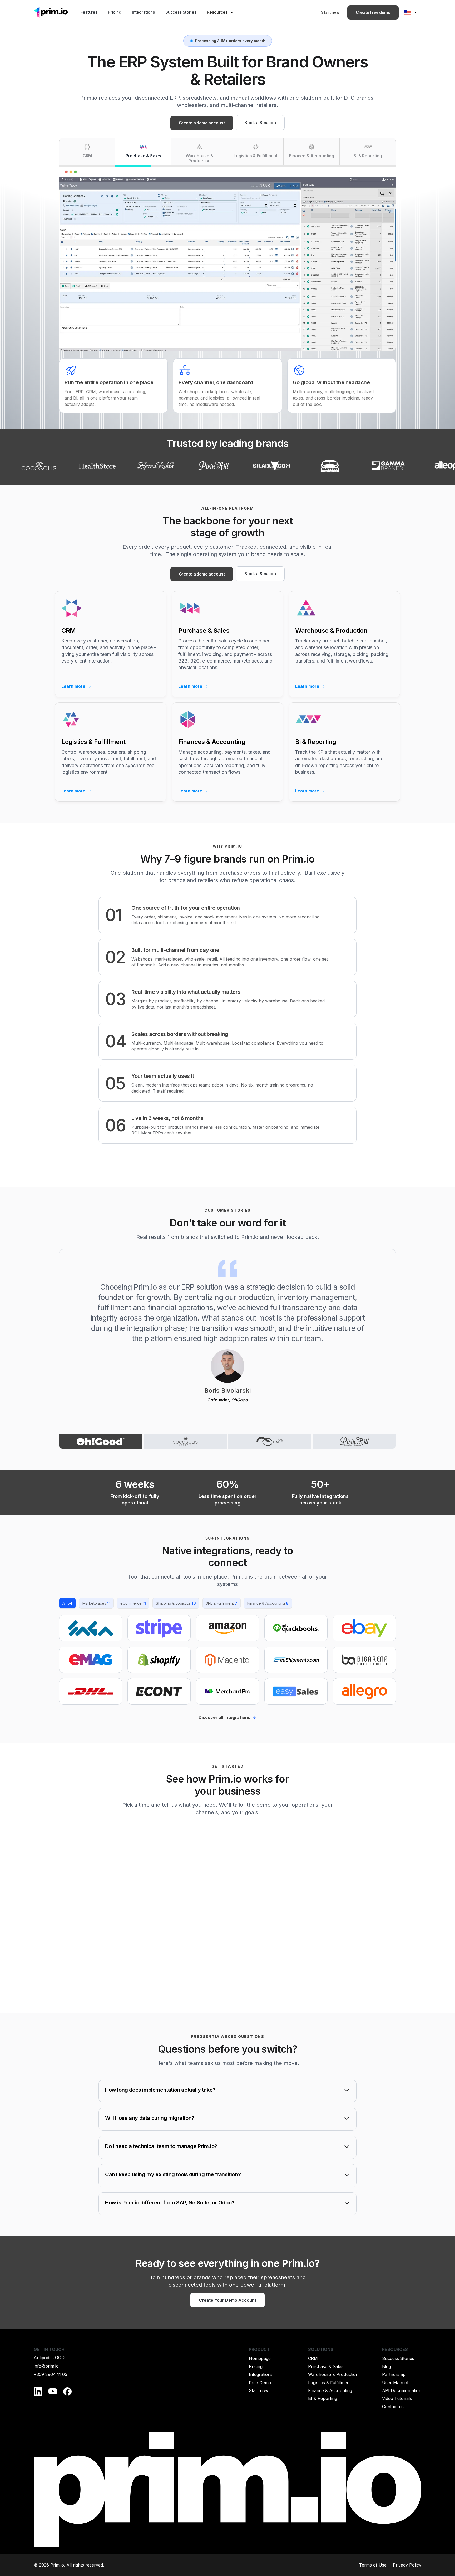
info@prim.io (46, 2366)
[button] (221, 12)
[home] (51, 12)
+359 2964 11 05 (50, 2374)
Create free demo (373, 12)
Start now (330, 12)
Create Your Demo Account (227, 2300)
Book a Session (260, 123)
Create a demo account (202, 123)
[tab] (87, 152)
